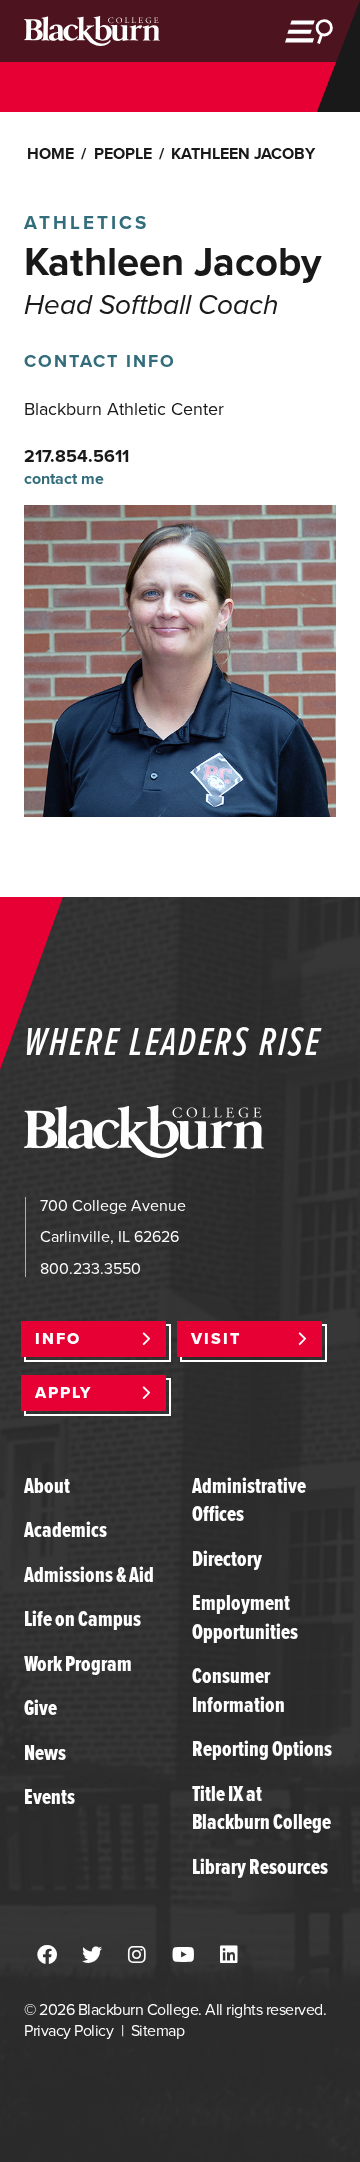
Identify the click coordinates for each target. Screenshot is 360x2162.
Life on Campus (82, 1618)
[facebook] (47, 1956)
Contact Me (64, 479)
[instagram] (137, 1956)
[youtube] (183, 1956)
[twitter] (92, 1956)
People (123, 153)
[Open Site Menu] (309, 31)
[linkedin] (229, 1956)
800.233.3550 (90, 1268)
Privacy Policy (68, 2030)
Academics (65, 1529)
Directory (227, 1558)
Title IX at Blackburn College (261, 1807)
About (47, 1485)
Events (49, 1796)
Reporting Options (262, 1748)
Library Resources (260, 1866)
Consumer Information (238, 1689)
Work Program (78, 1663)
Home (50, 153)
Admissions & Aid (89, 1574)
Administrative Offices (249, 1499)
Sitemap (157, 2030)
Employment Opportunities (245, 1616)
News (45, 1752)
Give (40, 1707)
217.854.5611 (76, 456)
